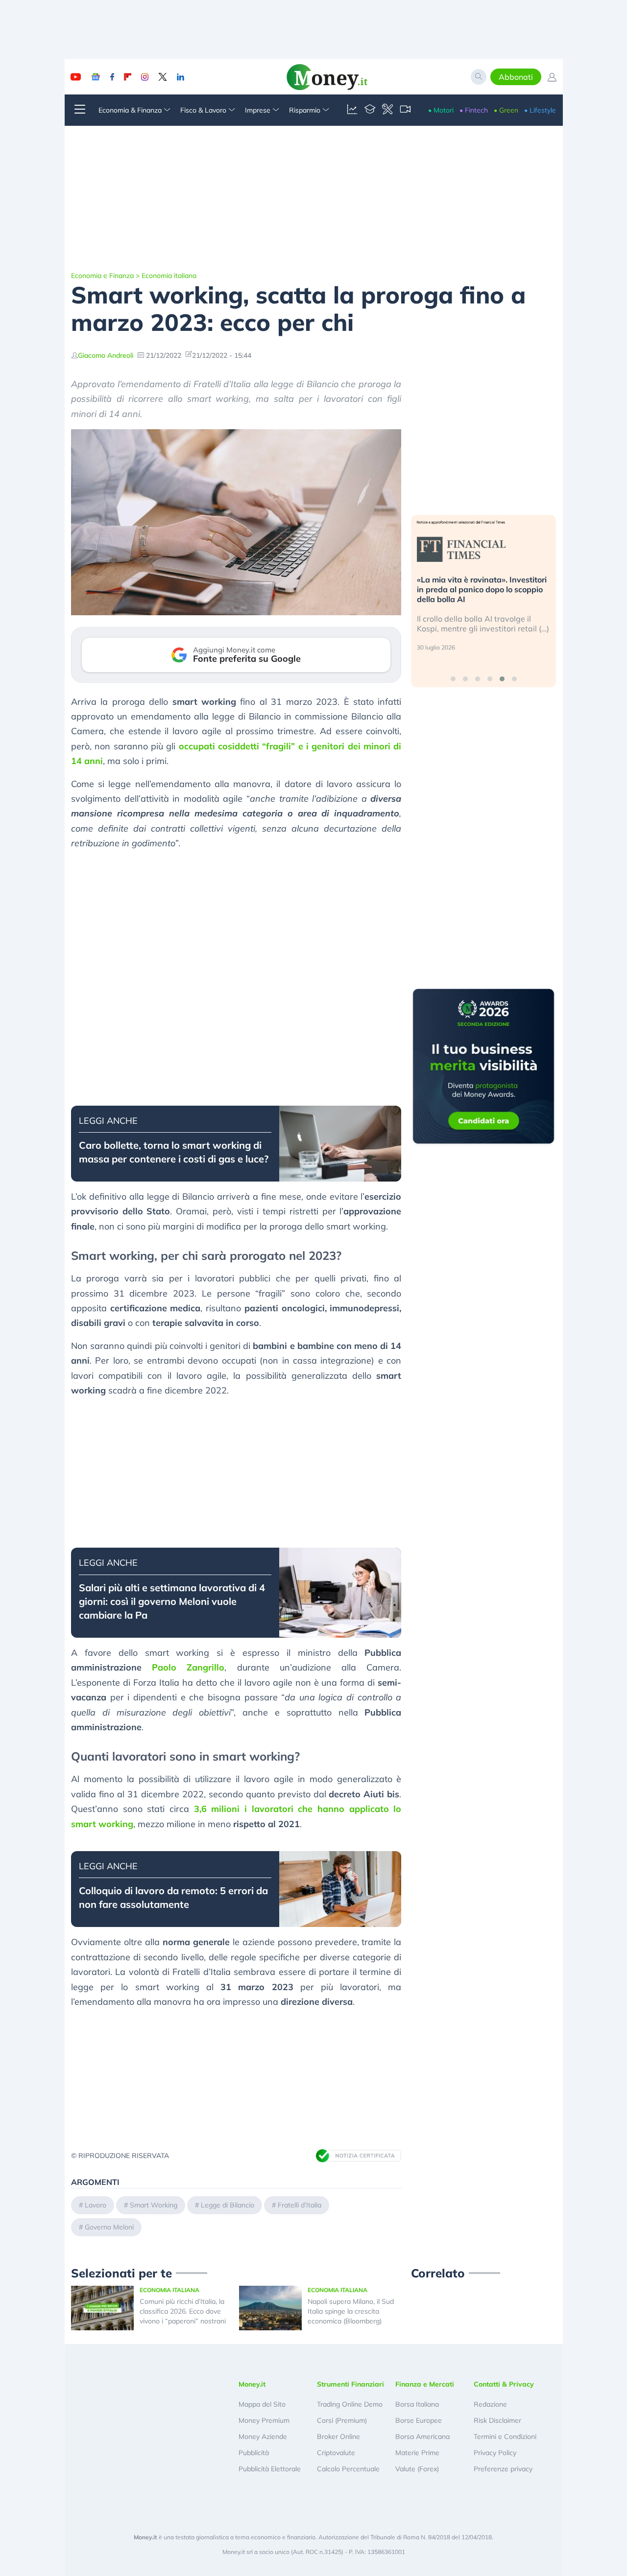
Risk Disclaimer (497, 2420)
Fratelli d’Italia (300, 2205)
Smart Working (154, 2205)
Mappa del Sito (262, 2404)
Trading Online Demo (350, 2404)
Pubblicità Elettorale (270, 2469)
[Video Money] (405, 110)
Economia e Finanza (102, 276)
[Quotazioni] (352, 110)
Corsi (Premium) (342, 2420)
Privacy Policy (495, 2453)
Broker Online (338, 2437)
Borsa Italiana (417, 2404)
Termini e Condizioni (505, 2437)
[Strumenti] (387, 110)
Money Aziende (263, 2437)
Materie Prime (417, 2453)
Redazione (490, 2404)
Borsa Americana (422, 2437)
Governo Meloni (109, 2227)
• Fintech (474, 110)
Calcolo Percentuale (348, 2469)
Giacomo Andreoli (106, 355)
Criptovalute (336, 2453)
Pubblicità (254, 2453)
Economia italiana (169, 276)
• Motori (441, 110)
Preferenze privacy (503, 2469)
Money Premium (264, 2420)
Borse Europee (419, 2420)
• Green (506, 110)
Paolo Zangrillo (188, 1667)
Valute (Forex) (417, 2469)
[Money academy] (370, 110)
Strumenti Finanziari (350, 2384)
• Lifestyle (540, 110)
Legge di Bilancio (228, 2205)
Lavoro (96, 2205)
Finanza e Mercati (425, 2384)
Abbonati (516, 77)
